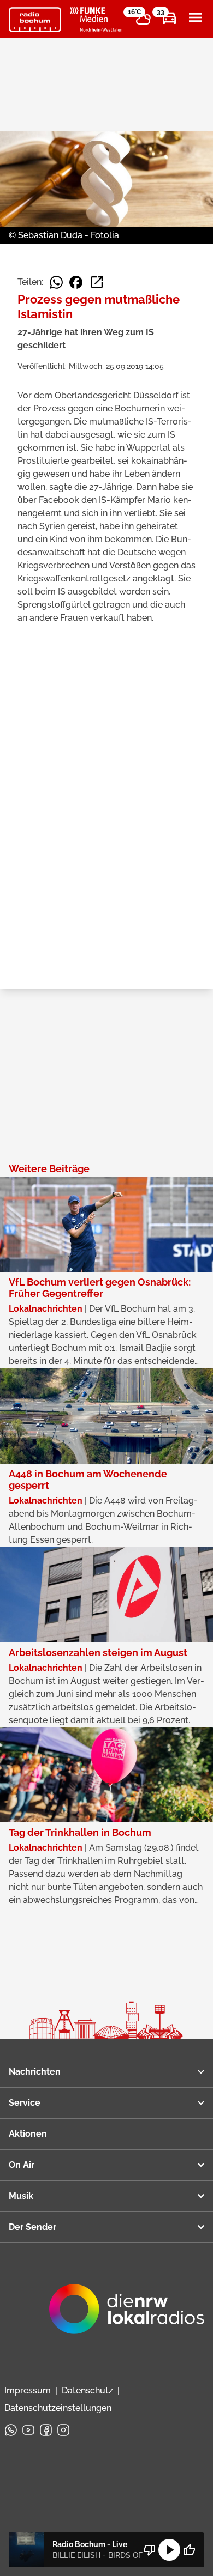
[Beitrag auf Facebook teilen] (76, 282)
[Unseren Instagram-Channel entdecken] (63, 2430)
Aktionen (28, 2134)
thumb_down (150, 2550)
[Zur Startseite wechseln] (35, 20)
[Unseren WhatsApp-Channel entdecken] (11, 2430)
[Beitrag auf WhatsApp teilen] (56, 282)
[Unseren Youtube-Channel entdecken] (28, 2430)
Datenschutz (87, 2390)
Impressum (28, 2390)
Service (25, 2103)
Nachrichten (35, 2072)
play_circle (169, 2550)
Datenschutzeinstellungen (58, 2408)
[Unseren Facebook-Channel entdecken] (46, 2430)
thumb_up (189, 2550)
